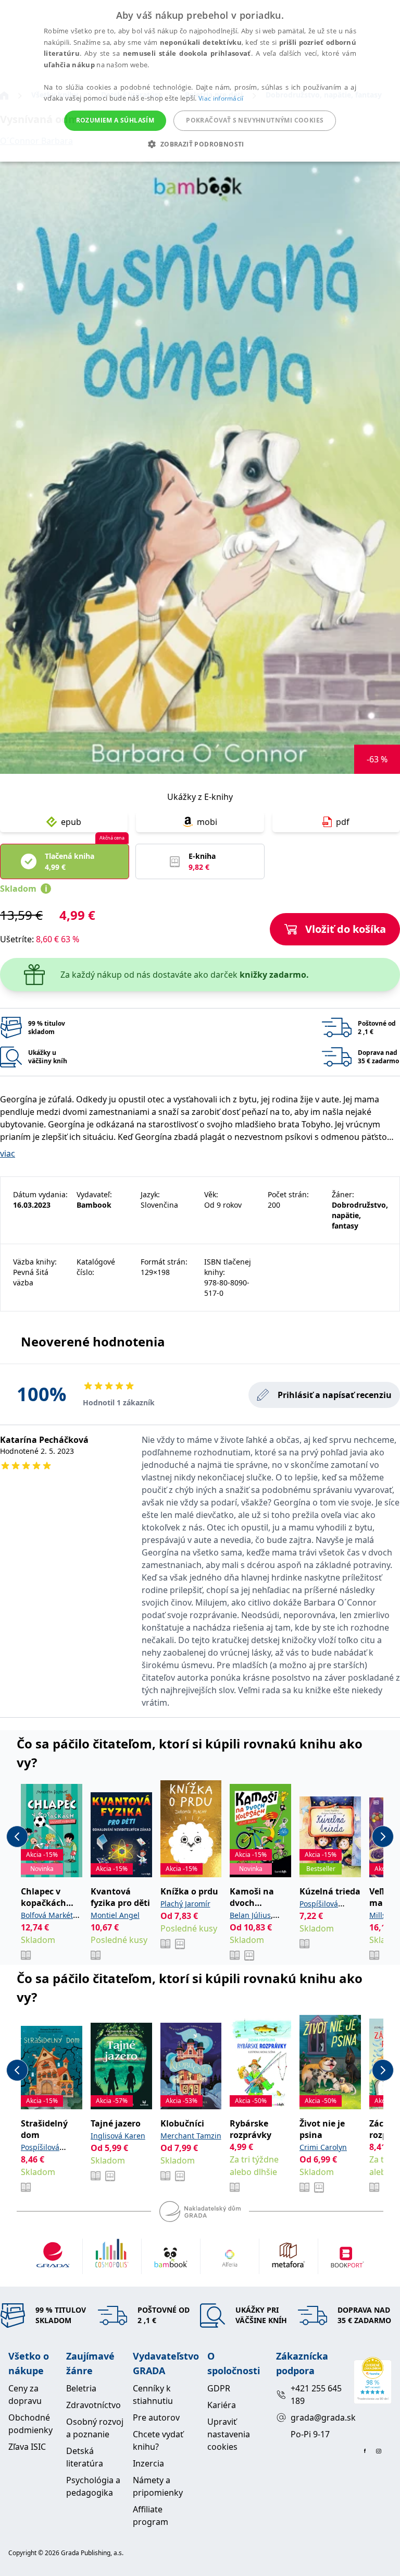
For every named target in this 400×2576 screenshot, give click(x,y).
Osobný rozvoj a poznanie (95, 2428)
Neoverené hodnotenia (93, 1341)
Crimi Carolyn (323, 2147)
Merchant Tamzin (191, 2136)
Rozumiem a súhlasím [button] (115, 120)
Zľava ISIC (27, 2447)
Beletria (81, 2388)
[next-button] (383, 1837)
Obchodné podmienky (30, 2424)
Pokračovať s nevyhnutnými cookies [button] (255, 120)
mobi (207, 822)
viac (8, 1153)
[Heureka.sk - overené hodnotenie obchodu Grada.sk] (373, 2380)
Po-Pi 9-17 (310, 2434)
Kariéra (222, 2405)
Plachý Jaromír (185, 1904)
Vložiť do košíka (346, 929)
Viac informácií (221, 98)
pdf (343, 822)
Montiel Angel (115, 1915)
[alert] (200, 81)
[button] (200, 144)
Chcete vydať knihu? (158, 2440)
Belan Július (250, 1915)
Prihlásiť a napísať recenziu (335, 1395)
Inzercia (148, 2463)
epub (71, 822)
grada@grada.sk (318, 2417)
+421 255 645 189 (316, 2395)
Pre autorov (156, 2417)
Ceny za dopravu (25, 2395)
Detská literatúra (85, 2457)
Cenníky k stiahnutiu (153, 2395)
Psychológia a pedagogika (93, 2486)
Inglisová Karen (118, 2136)
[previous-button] (17, 1837)
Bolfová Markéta (49, 1915)
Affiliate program (151, 2516)
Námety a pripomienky (158, 2486)
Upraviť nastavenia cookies (229, 2434)
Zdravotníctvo (93, 2405)
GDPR (219, 2388)
